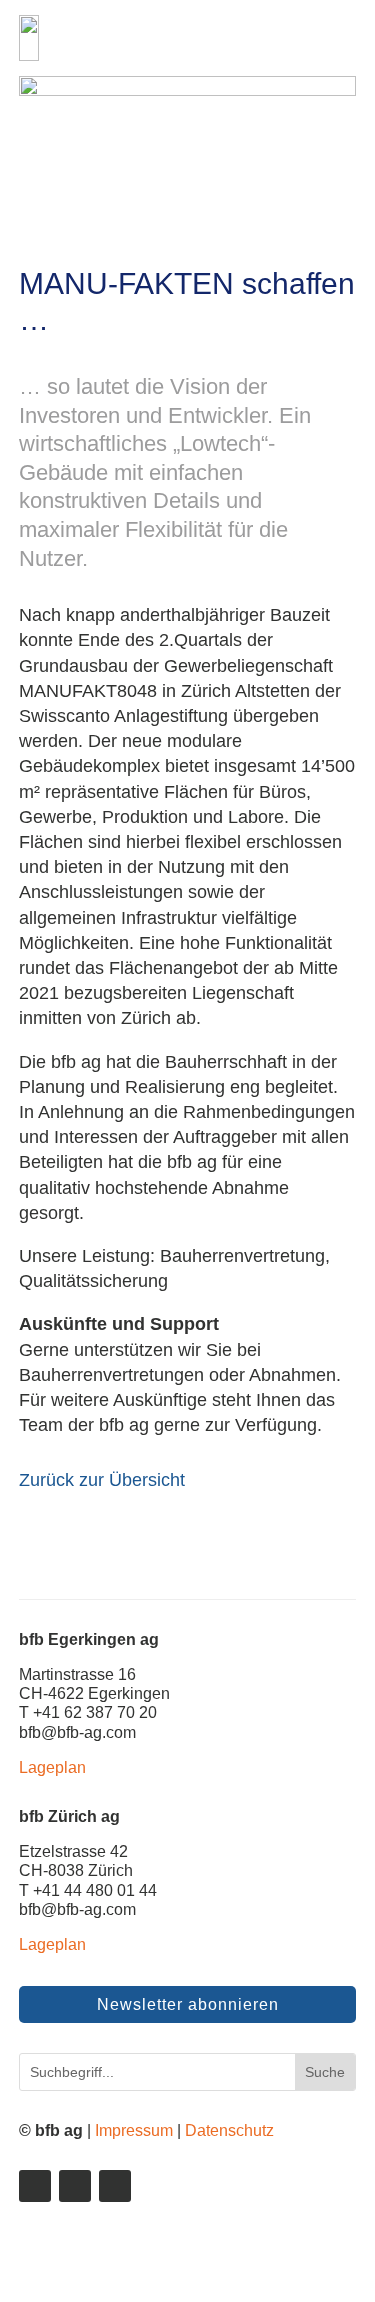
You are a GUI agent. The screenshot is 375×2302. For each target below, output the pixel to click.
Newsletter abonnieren (188, 2004)
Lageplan (52, 1767)
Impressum (134, 2130)
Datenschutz (229, 2130)
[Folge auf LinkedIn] (35, 2186)
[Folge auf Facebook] (75, 2186)
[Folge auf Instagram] (115, 2186)
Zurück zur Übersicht (102, 1480)
